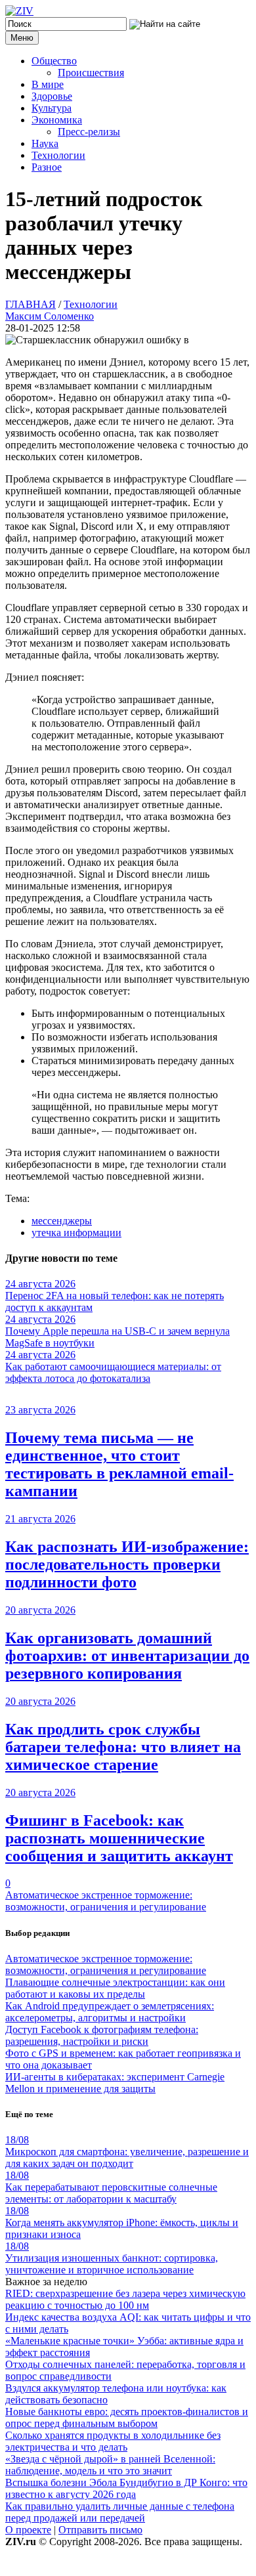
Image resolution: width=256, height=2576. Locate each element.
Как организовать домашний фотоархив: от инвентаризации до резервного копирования (127, 1656)
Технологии (58, 155)
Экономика (57, 120)
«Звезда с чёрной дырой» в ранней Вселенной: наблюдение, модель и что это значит (110, 2465)
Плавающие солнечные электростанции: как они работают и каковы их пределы (115, 1988)
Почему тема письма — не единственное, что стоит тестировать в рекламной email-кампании (119, 1464)
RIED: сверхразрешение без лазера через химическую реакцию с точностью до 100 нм (125, 2299)
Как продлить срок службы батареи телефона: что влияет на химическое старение (123, 1747)
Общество (54, 61)
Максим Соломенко (50, 316)
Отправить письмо (100, 2530)
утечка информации (76, 1233)
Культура (52, 108)
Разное (47, 167)
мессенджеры (62, 1221)
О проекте (28, 2530)
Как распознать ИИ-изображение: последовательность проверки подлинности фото (127, 1564)
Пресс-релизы (89, 132)
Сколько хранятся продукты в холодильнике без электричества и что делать (113, 2441)
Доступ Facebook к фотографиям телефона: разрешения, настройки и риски (102, 2035)
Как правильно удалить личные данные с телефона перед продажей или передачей (120, 2512)
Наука (45, 143)
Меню (22, 38)
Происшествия (91, 73)
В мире (48, 84)
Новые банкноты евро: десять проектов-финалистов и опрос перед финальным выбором (127, 2417)
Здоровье (52, 96)
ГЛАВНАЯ (31, 304)
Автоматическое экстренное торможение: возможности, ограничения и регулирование (106, 1901)
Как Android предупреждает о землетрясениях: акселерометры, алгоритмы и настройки (110, 2012)
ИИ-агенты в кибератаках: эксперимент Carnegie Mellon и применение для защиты (115, 2083)
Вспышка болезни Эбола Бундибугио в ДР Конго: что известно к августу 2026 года (126, 2488)
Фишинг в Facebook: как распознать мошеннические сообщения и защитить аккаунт (119, 1838)
